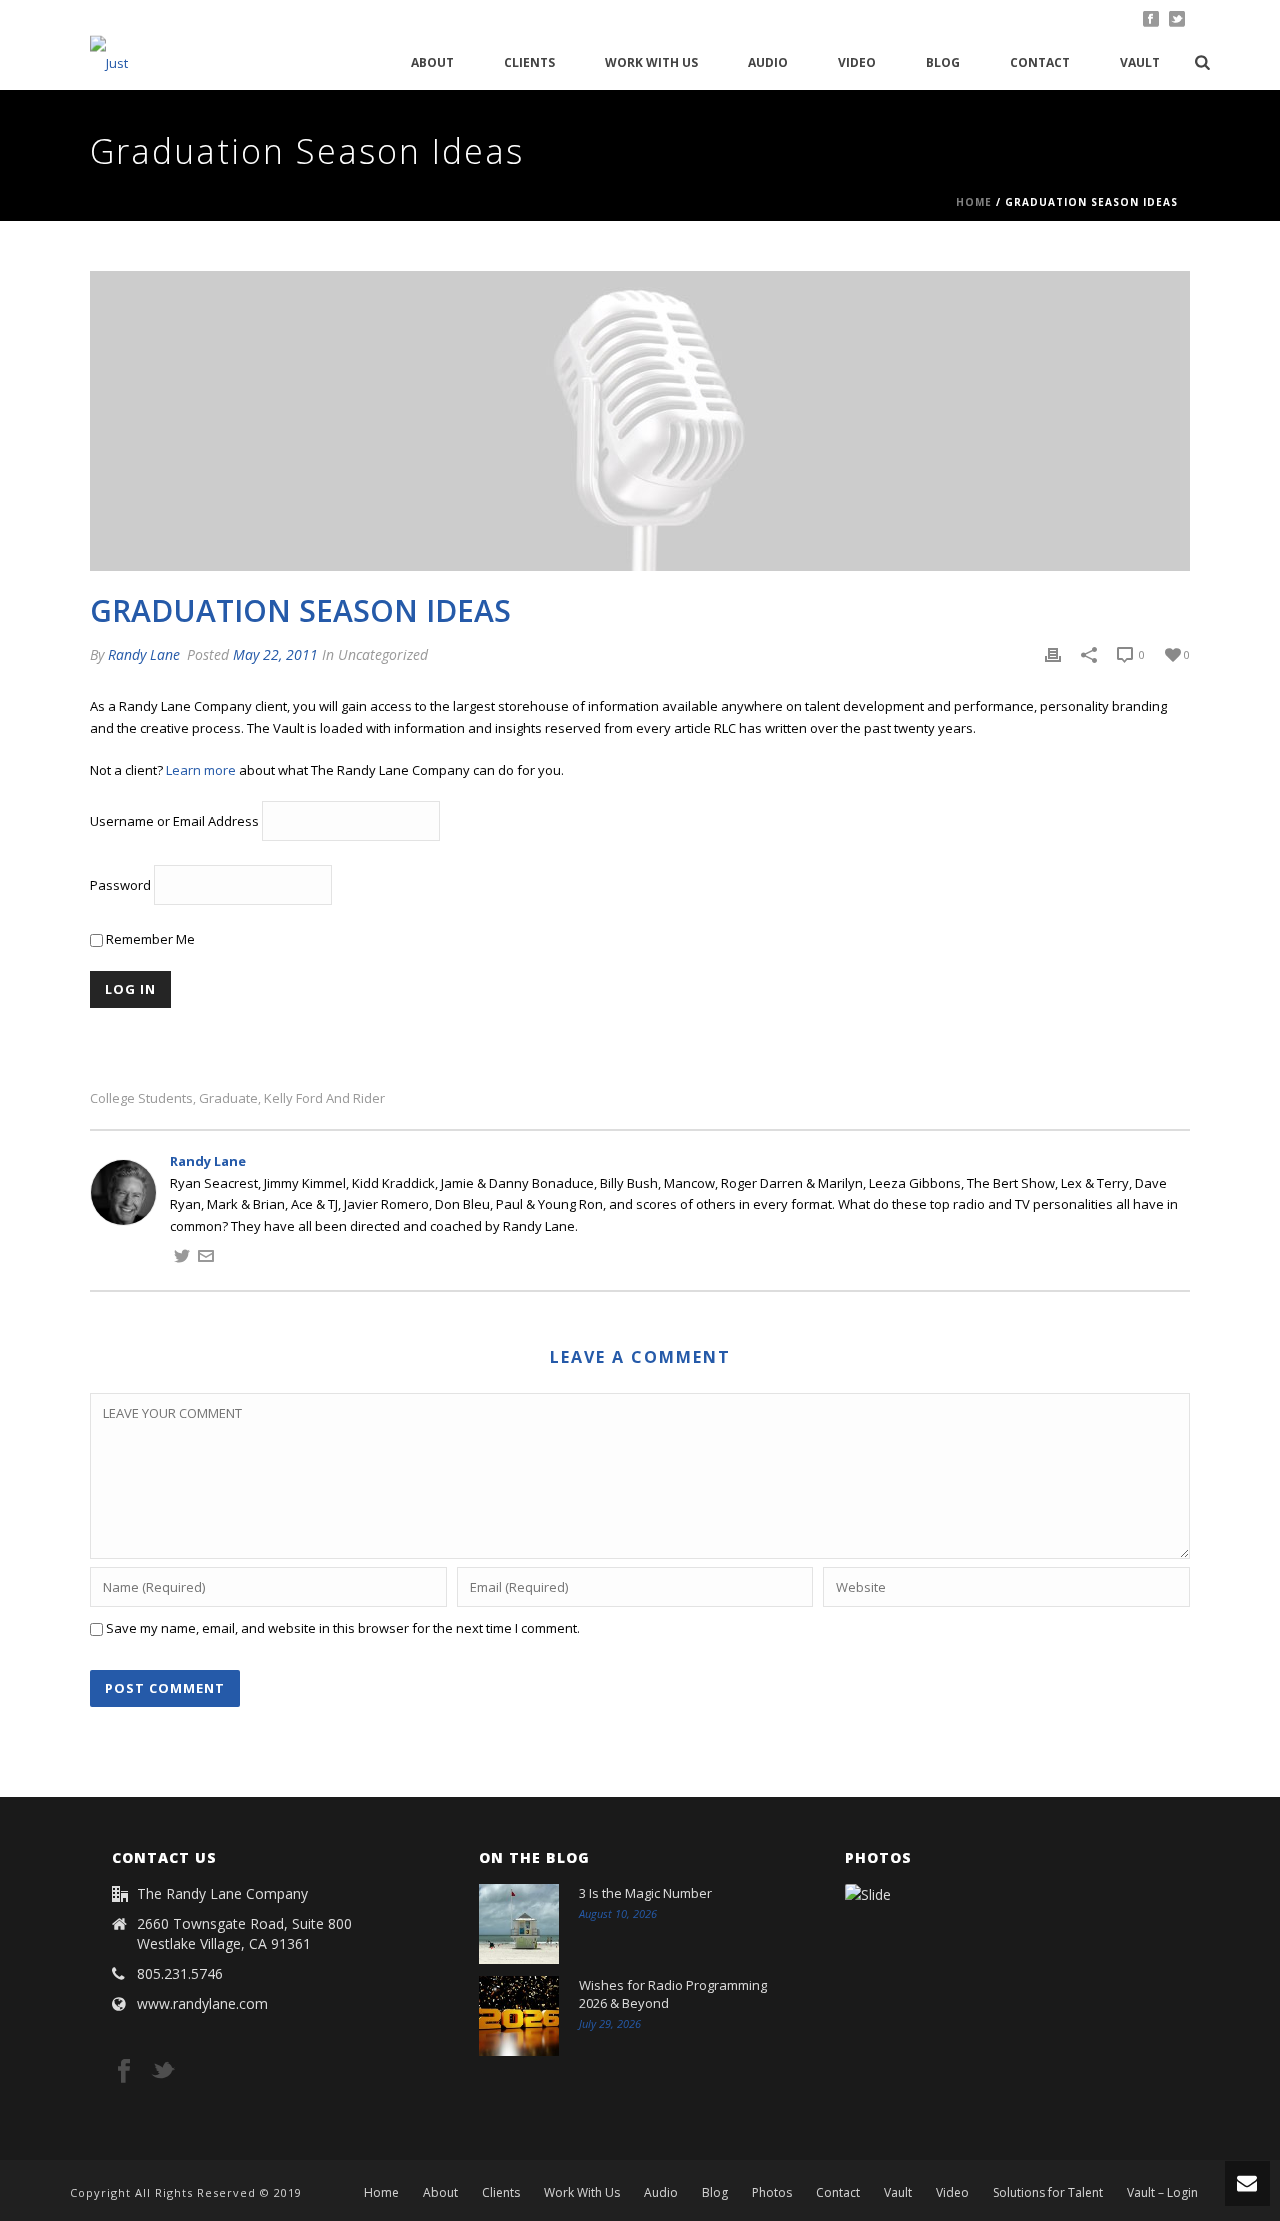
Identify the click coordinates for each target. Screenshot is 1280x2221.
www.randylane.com (202, 2004)
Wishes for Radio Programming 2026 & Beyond (673, 1994)
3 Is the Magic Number (645, 1893)
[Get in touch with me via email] (206, 1259)
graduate (228, 1098)
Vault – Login (1162, 2193)
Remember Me (149, 939)
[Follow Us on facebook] (124, 2072)
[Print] (1053, 655)
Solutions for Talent (1048, 2193)
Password (120, 886)
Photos (772, 2193)
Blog (943, 62)
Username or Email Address (174, 822)
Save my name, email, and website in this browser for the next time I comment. (343, 1628)
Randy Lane (144, 654)
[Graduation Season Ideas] (640, 421)
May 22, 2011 (275, 654)
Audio (768, 62)
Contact (1040, 62)
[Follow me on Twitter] (182, 1259)
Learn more (201, 770)
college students (141, 1098)
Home (974, 202)
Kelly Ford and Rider (324, 1098)
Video (857, 62)
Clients (529, 62)
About (432, 62)
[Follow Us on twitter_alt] (163, 2072)
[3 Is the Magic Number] (519, 1924)
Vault (1140, 62)
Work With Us (651, 62)
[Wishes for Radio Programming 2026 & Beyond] (519, 2016)
